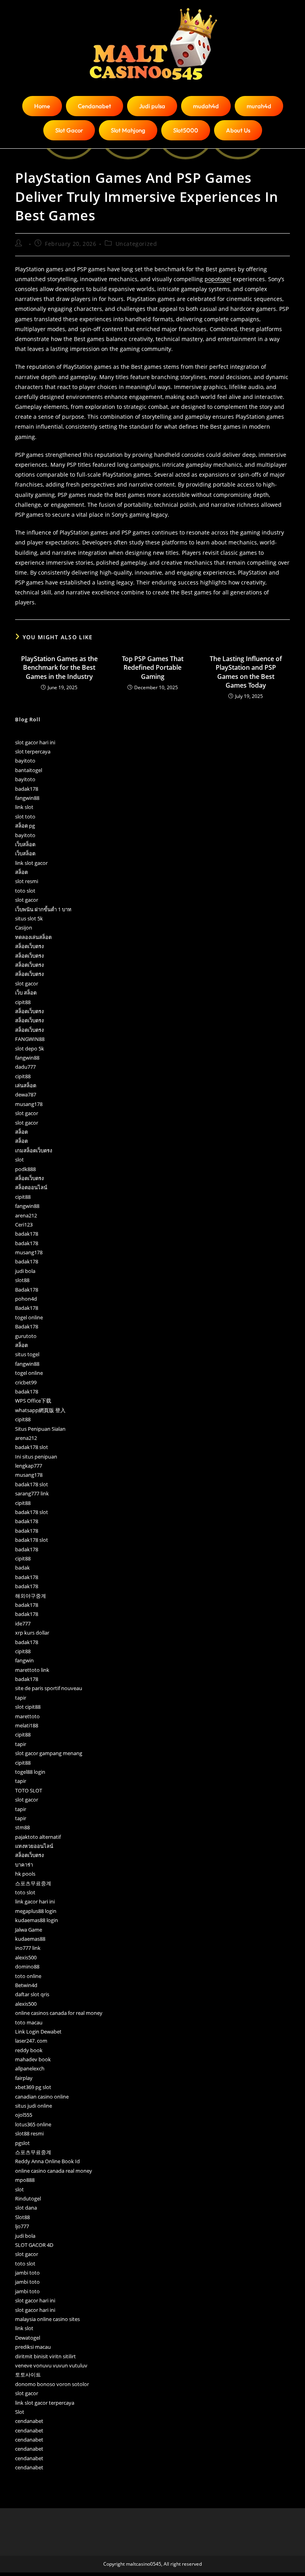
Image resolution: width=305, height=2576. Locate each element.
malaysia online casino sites (47, 2319)
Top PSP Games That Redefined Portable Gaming (153, 668)
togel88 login (30, 1772)
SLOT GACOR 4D (34, 2245)
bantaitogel (29, 770)
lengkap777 (29, 1466)
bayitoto (25, 761)
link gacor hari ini (35, 1901)
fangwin (24, 1660)
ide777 (23, 1623)
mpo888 (25, 2180)
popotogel (218, 279)
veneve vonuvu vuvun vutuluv (51, 2365)
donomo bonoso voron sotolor (52, 2384)
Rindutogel (28, 2198)
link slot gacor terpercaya (45, 2403)
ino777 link (28, 1948)
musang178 (29, 1104)
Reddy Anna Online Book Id (47, 2161)
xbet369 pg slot (33, 2087)
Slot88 (22, 2217)
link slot (24, 807)
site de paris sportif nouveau (49, 1688)
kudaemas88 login (37, 1920)
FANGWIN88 (30, 1039)
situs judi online (34, 2106)
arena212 (26, 1215)
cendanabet (29, 2421)
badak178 (27, 789)
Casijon (24, 928)
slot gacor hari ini (35, 742)
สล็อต (21, 872)
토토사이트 (28, 2375)
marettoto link (32, 1670)
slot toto (25, 816)
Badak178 (27, 1290)
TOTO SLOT (29, 1790)
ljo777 (22, 2226)
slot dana (26, 2208)
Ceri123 (24, 1225)
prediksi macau (33, 2347)
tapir (21, 1698)
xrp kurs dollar (32, 1633)
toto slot (25, 891)
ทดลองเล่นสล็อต (33, 937)
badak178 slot (32, 1447)
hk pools (25, 1874)
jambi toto (27, 2273)
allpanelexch (30, 2068)
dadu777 (25, 1067)
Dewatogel (28, 2338)
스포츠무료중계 (33, 1883)
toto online (28, 1976)
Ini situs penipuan (36, 1457)
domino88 (27, 1966)
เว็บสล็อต (25, 844)
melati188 (27, 1725)
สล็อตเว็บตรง (29, 946)
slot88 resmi (29, 2133)
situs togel (27, 1354)
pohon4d (26, 1299)
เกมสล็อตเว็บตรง (34, 1150)
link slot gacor (31, 863)
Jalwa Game (29, 1930)
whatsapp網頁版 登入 (40, 1410)
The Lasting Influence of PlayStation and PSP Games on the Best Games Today (246, 672)
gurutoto (26, 1336)
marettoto (27, 1716)
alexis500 (26, 1957)
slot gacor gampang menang (49, 1753)
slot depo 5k (30, 1048)
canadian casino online (42, 2097)
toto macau (29, 2022)
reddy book (29, 2050)
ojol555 (24, 2115)
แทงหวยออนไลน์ (34, 1846)
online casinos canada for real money (59, 2013)
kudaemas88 (30, 1939)
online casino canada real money (54, 2171)
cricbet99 (26, 1382)
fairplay (24, 2078)
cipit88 (23, 1002)
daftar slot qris (32, 1994)
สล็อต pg (25, 826)
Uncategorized (136, 244)
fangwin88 (27, 798)
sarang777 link (32, 1493)
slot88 (22, 1280)
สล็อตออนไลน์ (31, 1187)
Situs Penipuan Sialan (40, 1429)
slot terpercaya (33, 751)
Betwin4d (26, 1985)
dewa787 (26, 1094)
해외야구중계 (31, 1596)
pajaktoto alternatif (38, 1837)
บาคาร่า (24, 1865)
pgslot (22, 2143)
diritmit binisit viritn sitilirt (45, 2356)
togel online (29, 1317)
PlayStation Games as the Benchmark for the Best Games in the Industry (59, 668)
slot (19, 1160)
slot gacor (27, 900)
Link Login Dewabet (38, 2032)
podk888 (25, 1169)
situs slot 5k (29, 918)
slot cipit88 (28, 1707)
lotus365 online (33, 2124)
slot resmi (27, 881)
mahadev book (33, 2059)
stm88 (22, 1827)
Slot (20, 2412)
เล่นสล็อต (26, 1085)
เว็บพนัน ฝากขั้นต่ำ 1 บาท (43, 909)
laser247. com (31, 2041)
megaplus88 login (36, 1911)
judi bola (25, 1271)
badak (22, 1568)
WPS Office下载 (33, 1401)
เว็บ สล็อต (26, 993)
